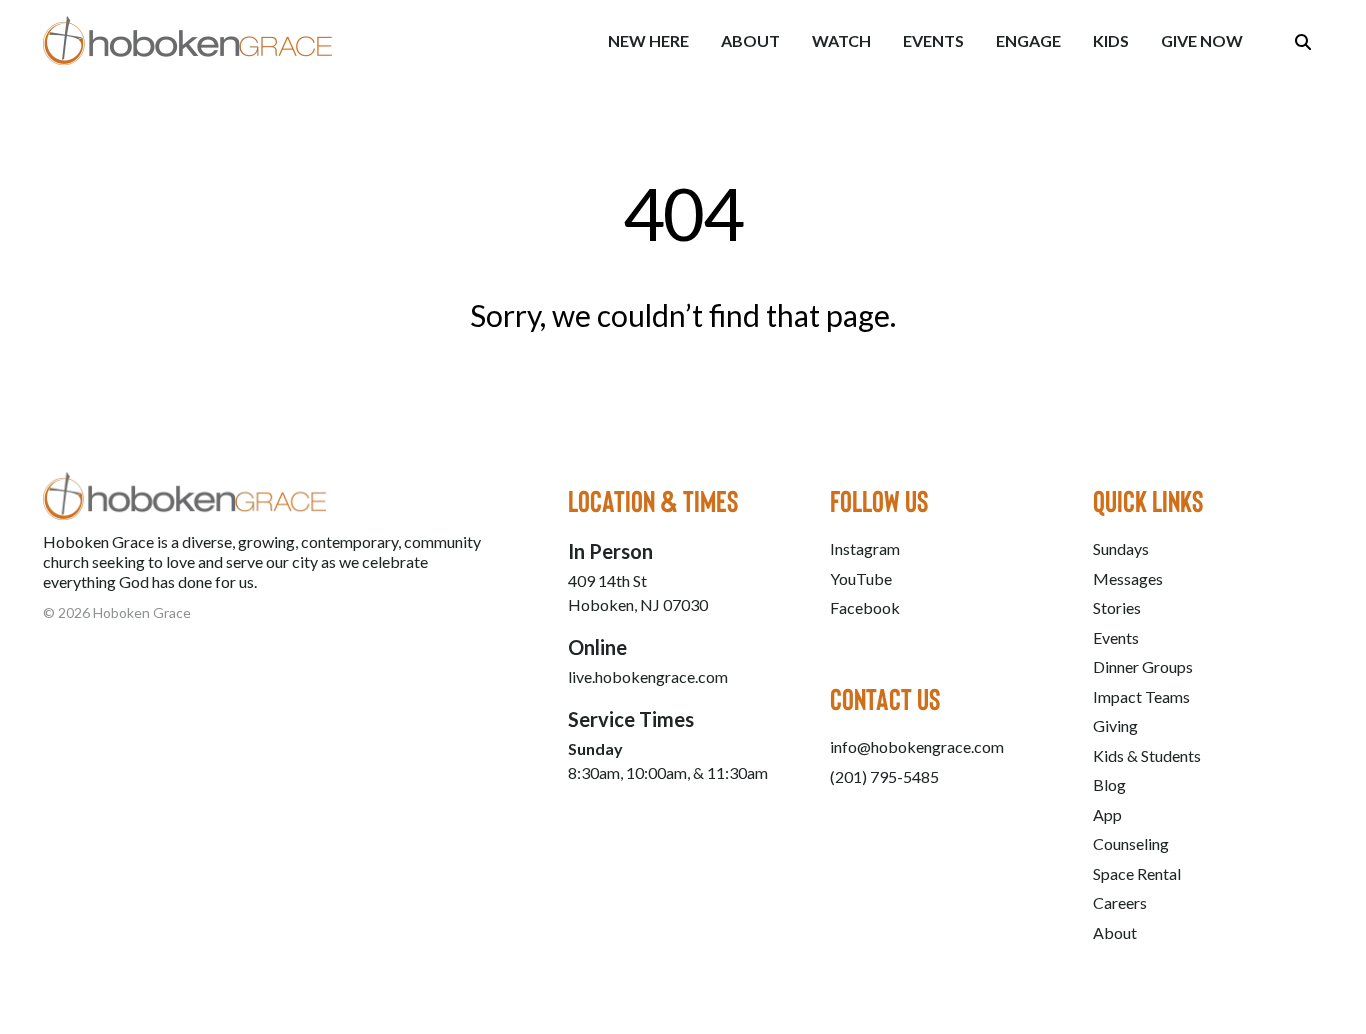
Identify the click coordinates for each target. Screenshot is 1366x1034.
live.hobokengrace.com (648, 676)
